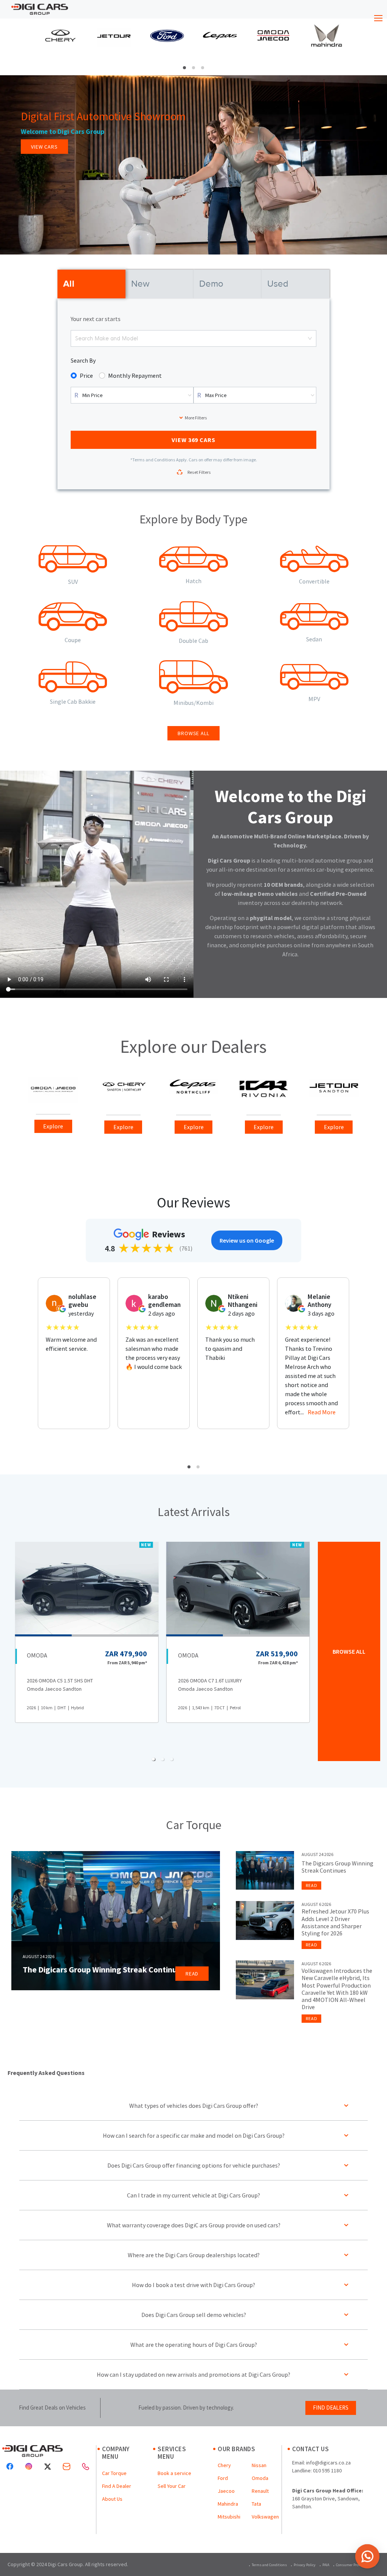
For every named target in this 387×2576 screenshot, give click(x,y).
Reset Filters (199, 472)
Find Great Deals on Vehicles (52, 2408)
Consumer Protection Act (356, 2565)
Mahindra (228, 2504)
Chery (224, 2465)
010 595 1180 (327, 2470)
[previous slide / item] (8, 47)
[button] (184, 68)
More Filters (196, 418)
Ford (223, 2478)
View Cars (44, 147)
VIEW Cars (194, 440)
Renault (260, 2491)
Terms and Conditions (269, 2565)
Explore (53, 1126)
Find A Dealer (117, 2486)
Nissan (259, 2465)
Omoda (260, 2478)
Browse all (193, 733)
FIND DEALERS (331, 2408)
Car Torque (114, 2473)
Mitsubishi (229, 2517)
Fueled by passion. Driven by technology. (186, 2408)
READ (192, 1974)
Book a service (174, 2473)
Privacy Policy (305, 2565)
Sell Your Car (172, 2486)
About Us (112, 2499)
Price (86, 376)
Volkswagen (265, 2517)
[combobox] (76, 338)
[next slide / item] (379, 47)
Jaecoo (226, 2491)
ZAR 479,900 (126, 1653)
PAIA (326, 2565)
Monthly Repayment (135, 376)
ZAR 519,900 (277, 1653)
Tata (256, 2504)
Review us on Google (247, 1240)
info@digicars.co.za (328, 2463)
